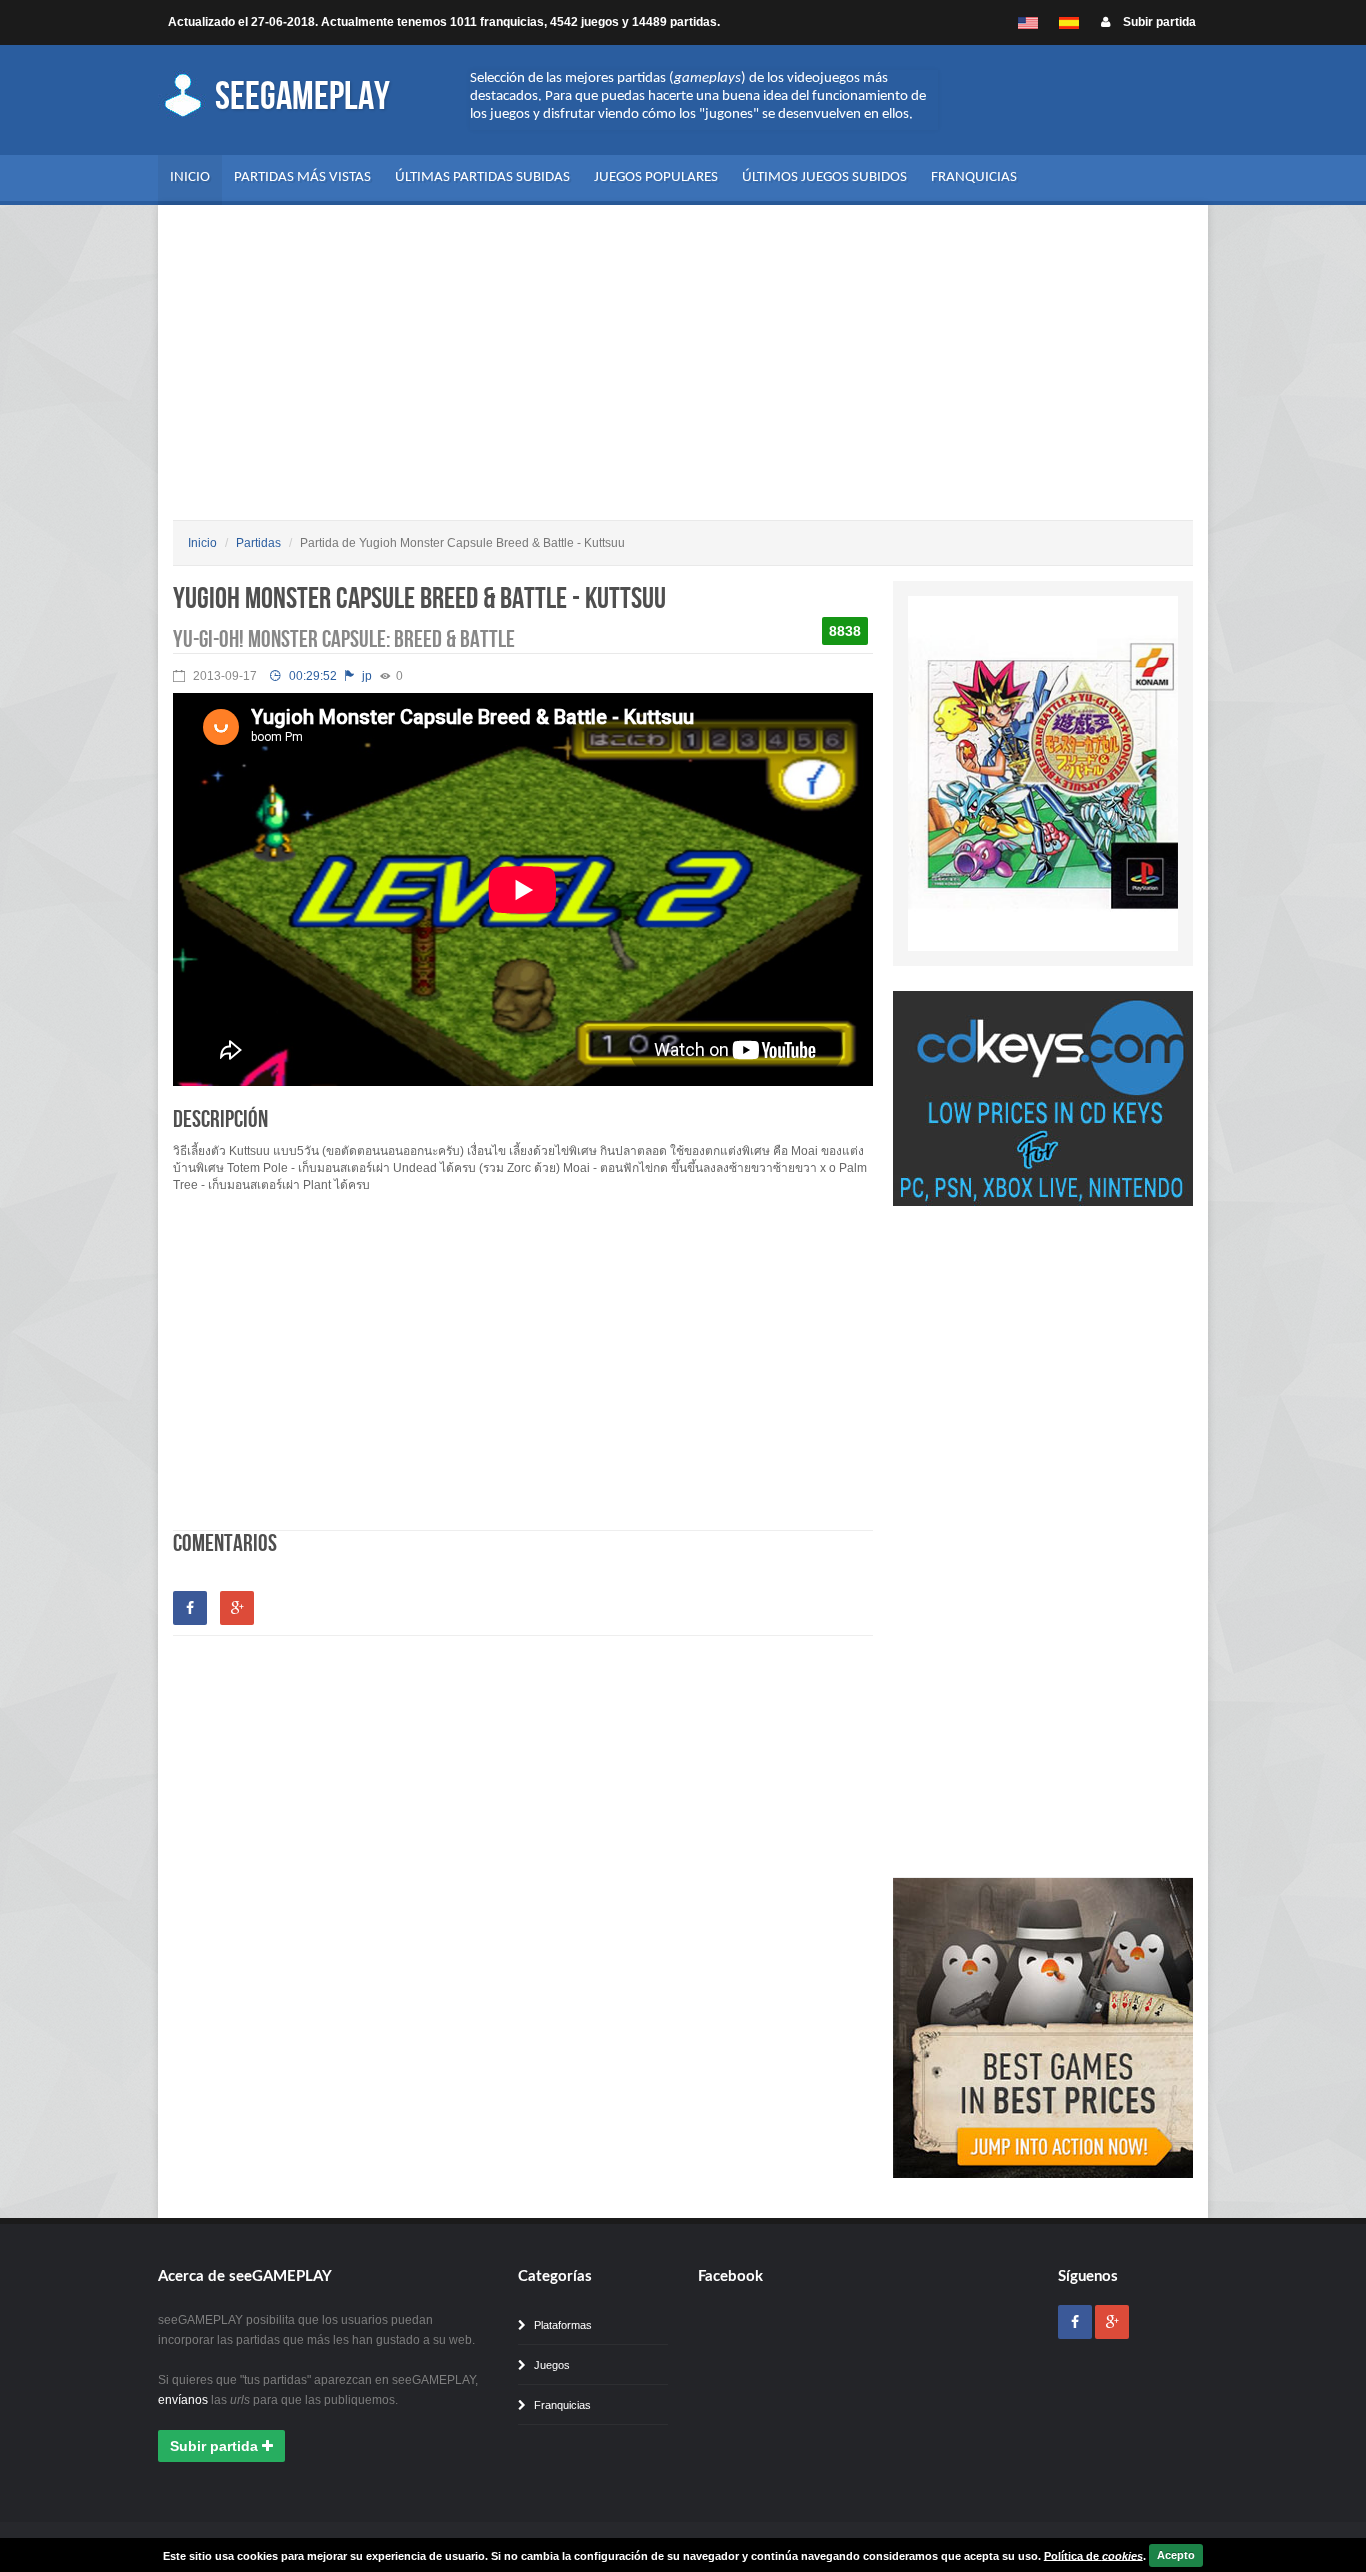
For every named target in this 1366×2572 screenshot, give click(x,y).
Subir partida (1158, 22)
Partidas (258, 543)
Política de (1093, 2555)
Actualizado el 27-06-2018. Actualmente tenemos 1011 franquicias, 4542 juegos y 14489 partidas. (444, 22)
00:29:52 (311, 676)
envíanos (183, 2400)
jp (365, 676)
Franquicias (974, 177)
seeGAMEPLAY (299, 97)
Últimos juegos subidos (824, 177)
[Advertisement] (683, 370)
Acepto (1176, 2555)
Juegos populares (656, 177)
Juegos (550, 2365)
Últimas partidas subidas (482, 177)
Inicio (190, 177)
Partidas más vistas (302, 177)
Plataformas (561, 2325)
